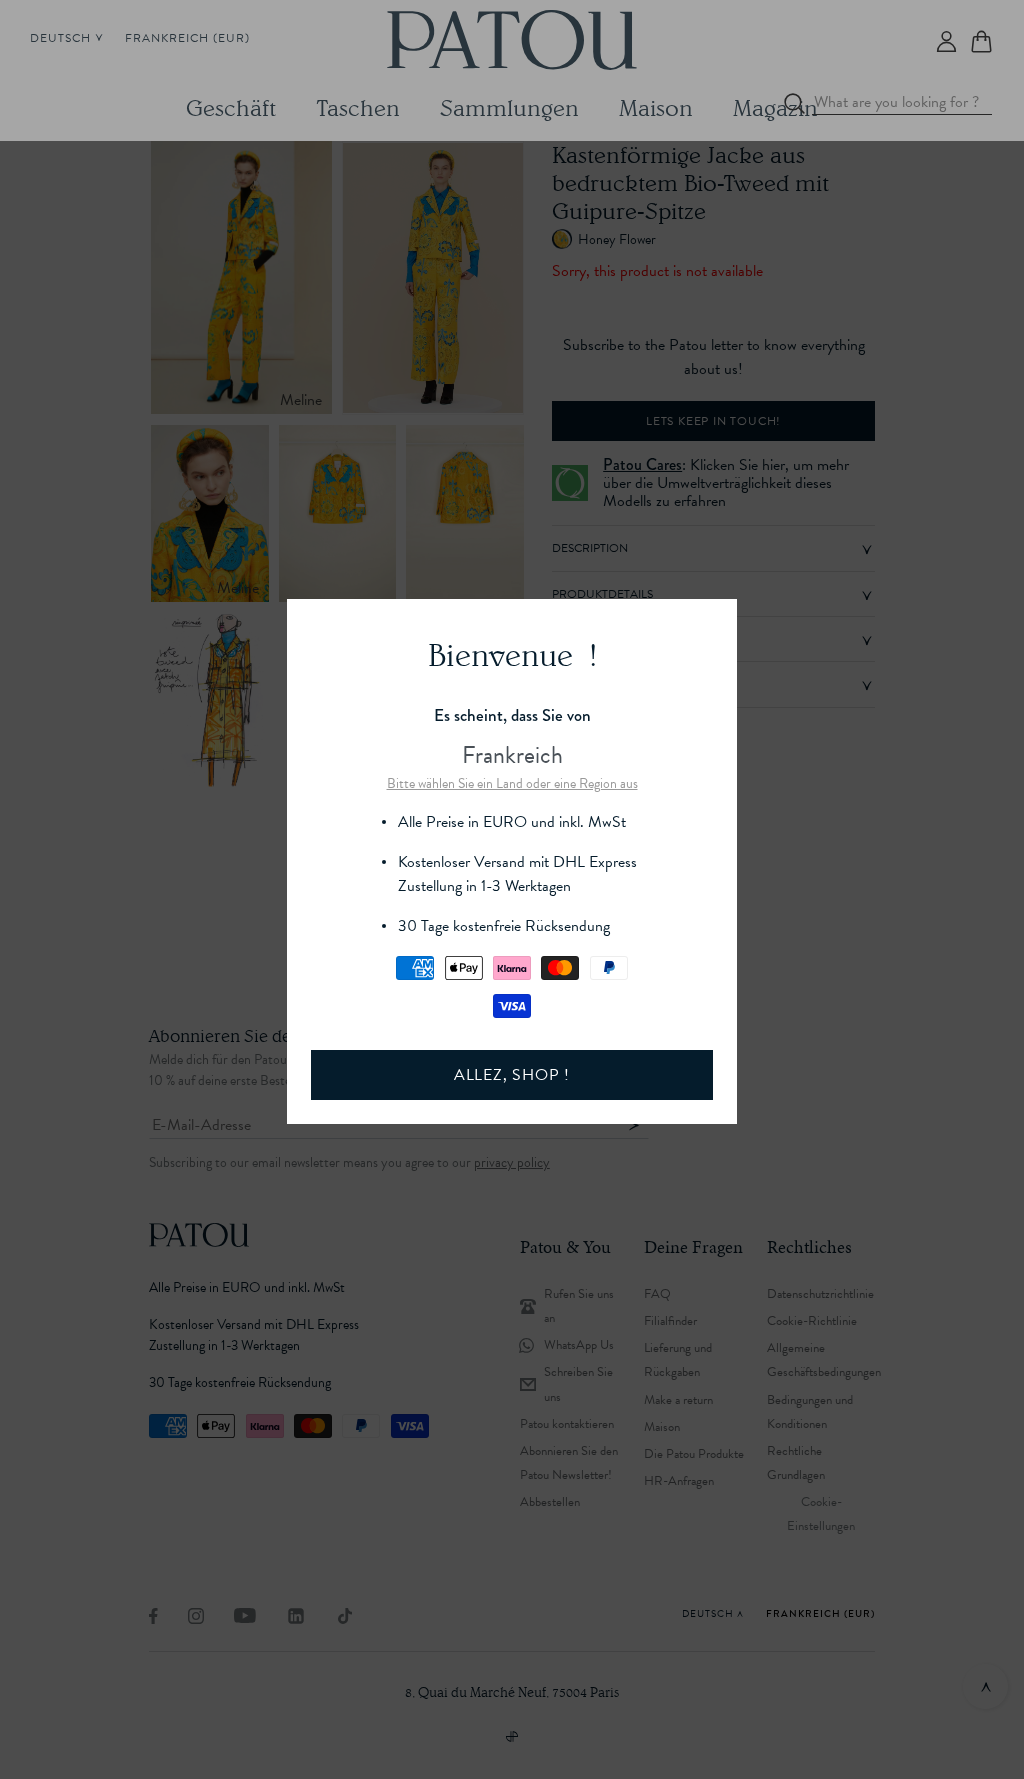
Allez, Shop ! (512, 1075)
